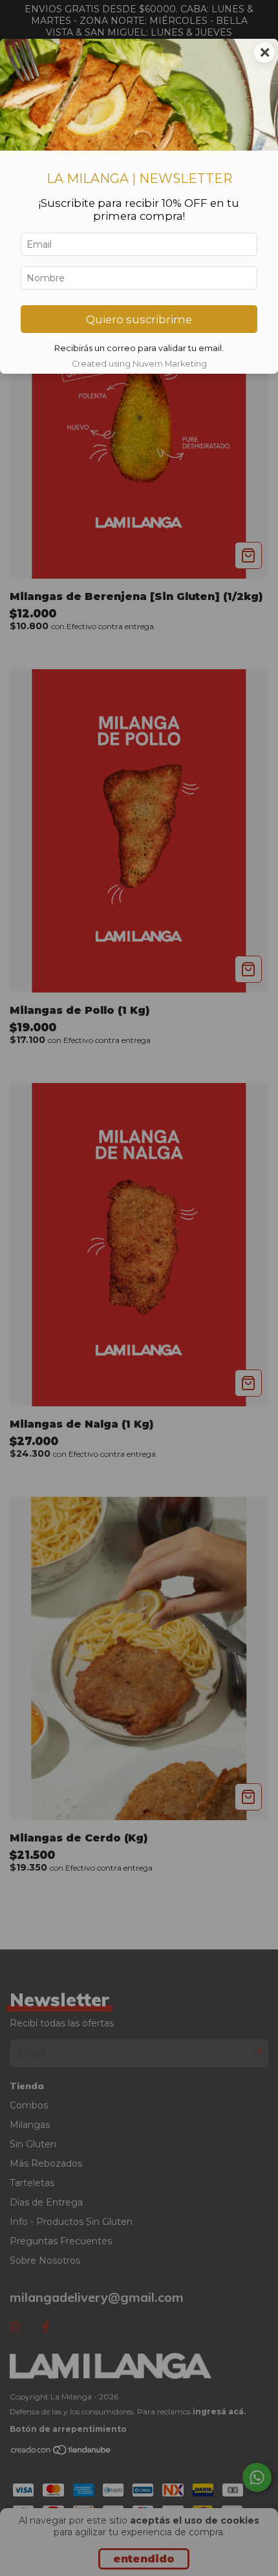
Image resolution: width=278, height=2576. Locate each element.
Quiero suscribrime (139, 319)
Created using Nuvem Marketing (139, 364)
